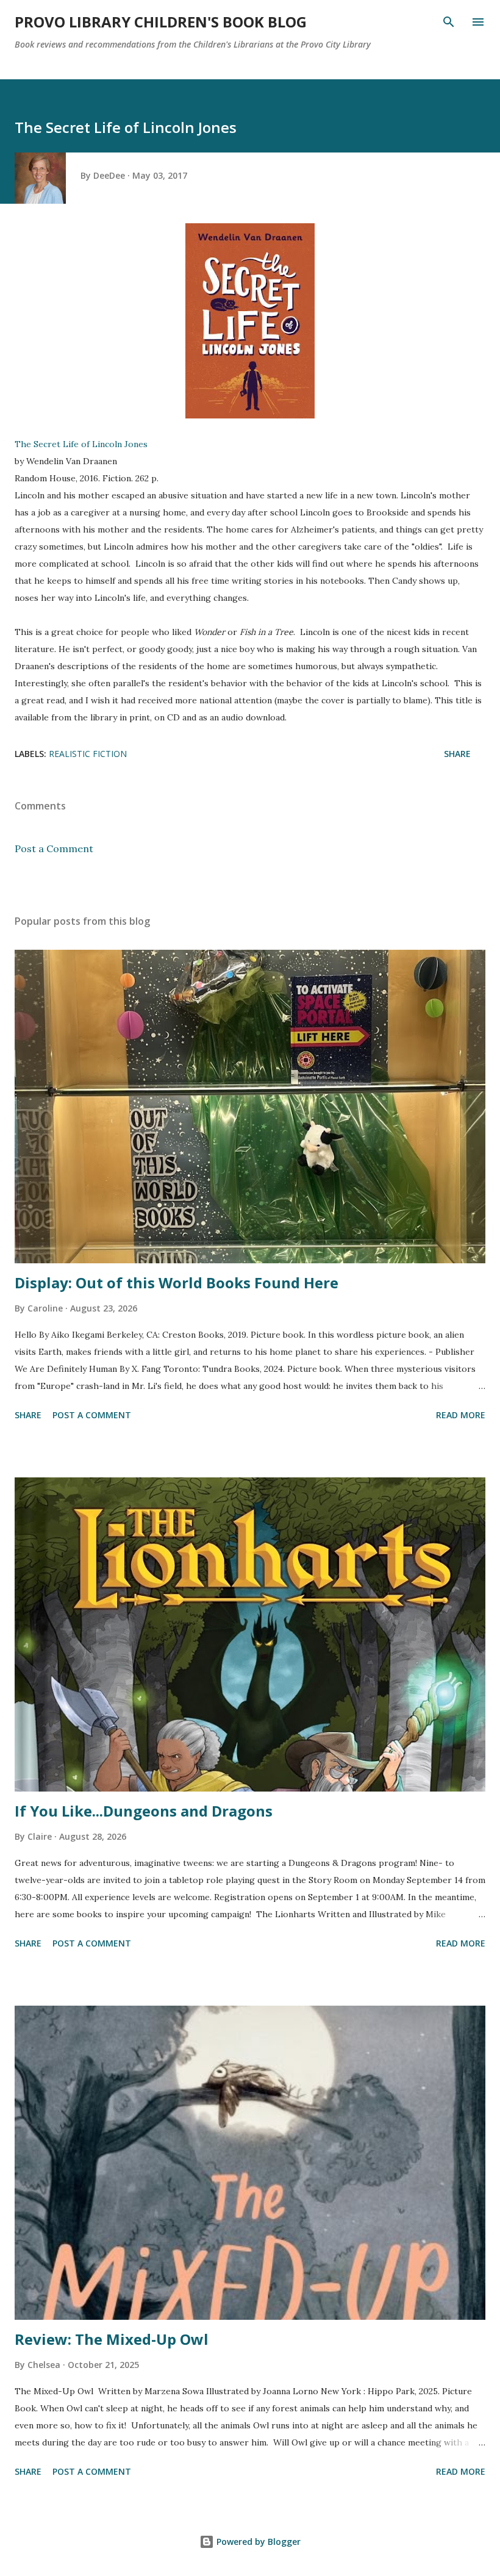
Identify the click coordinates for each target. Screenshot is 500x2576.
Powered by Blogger (257, 2542)
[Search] (449, 22)
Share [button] (457, 754)
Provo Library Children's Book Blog (161, 22)
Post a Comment (54, 849)
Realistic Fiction (88, 754)
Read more (461, 1415)
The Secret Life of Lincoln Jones (81, 444)
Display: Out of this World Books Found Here (177, 1283)
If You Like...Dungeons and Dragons (144, 1811)
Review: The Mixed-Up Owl (112, 2339)
